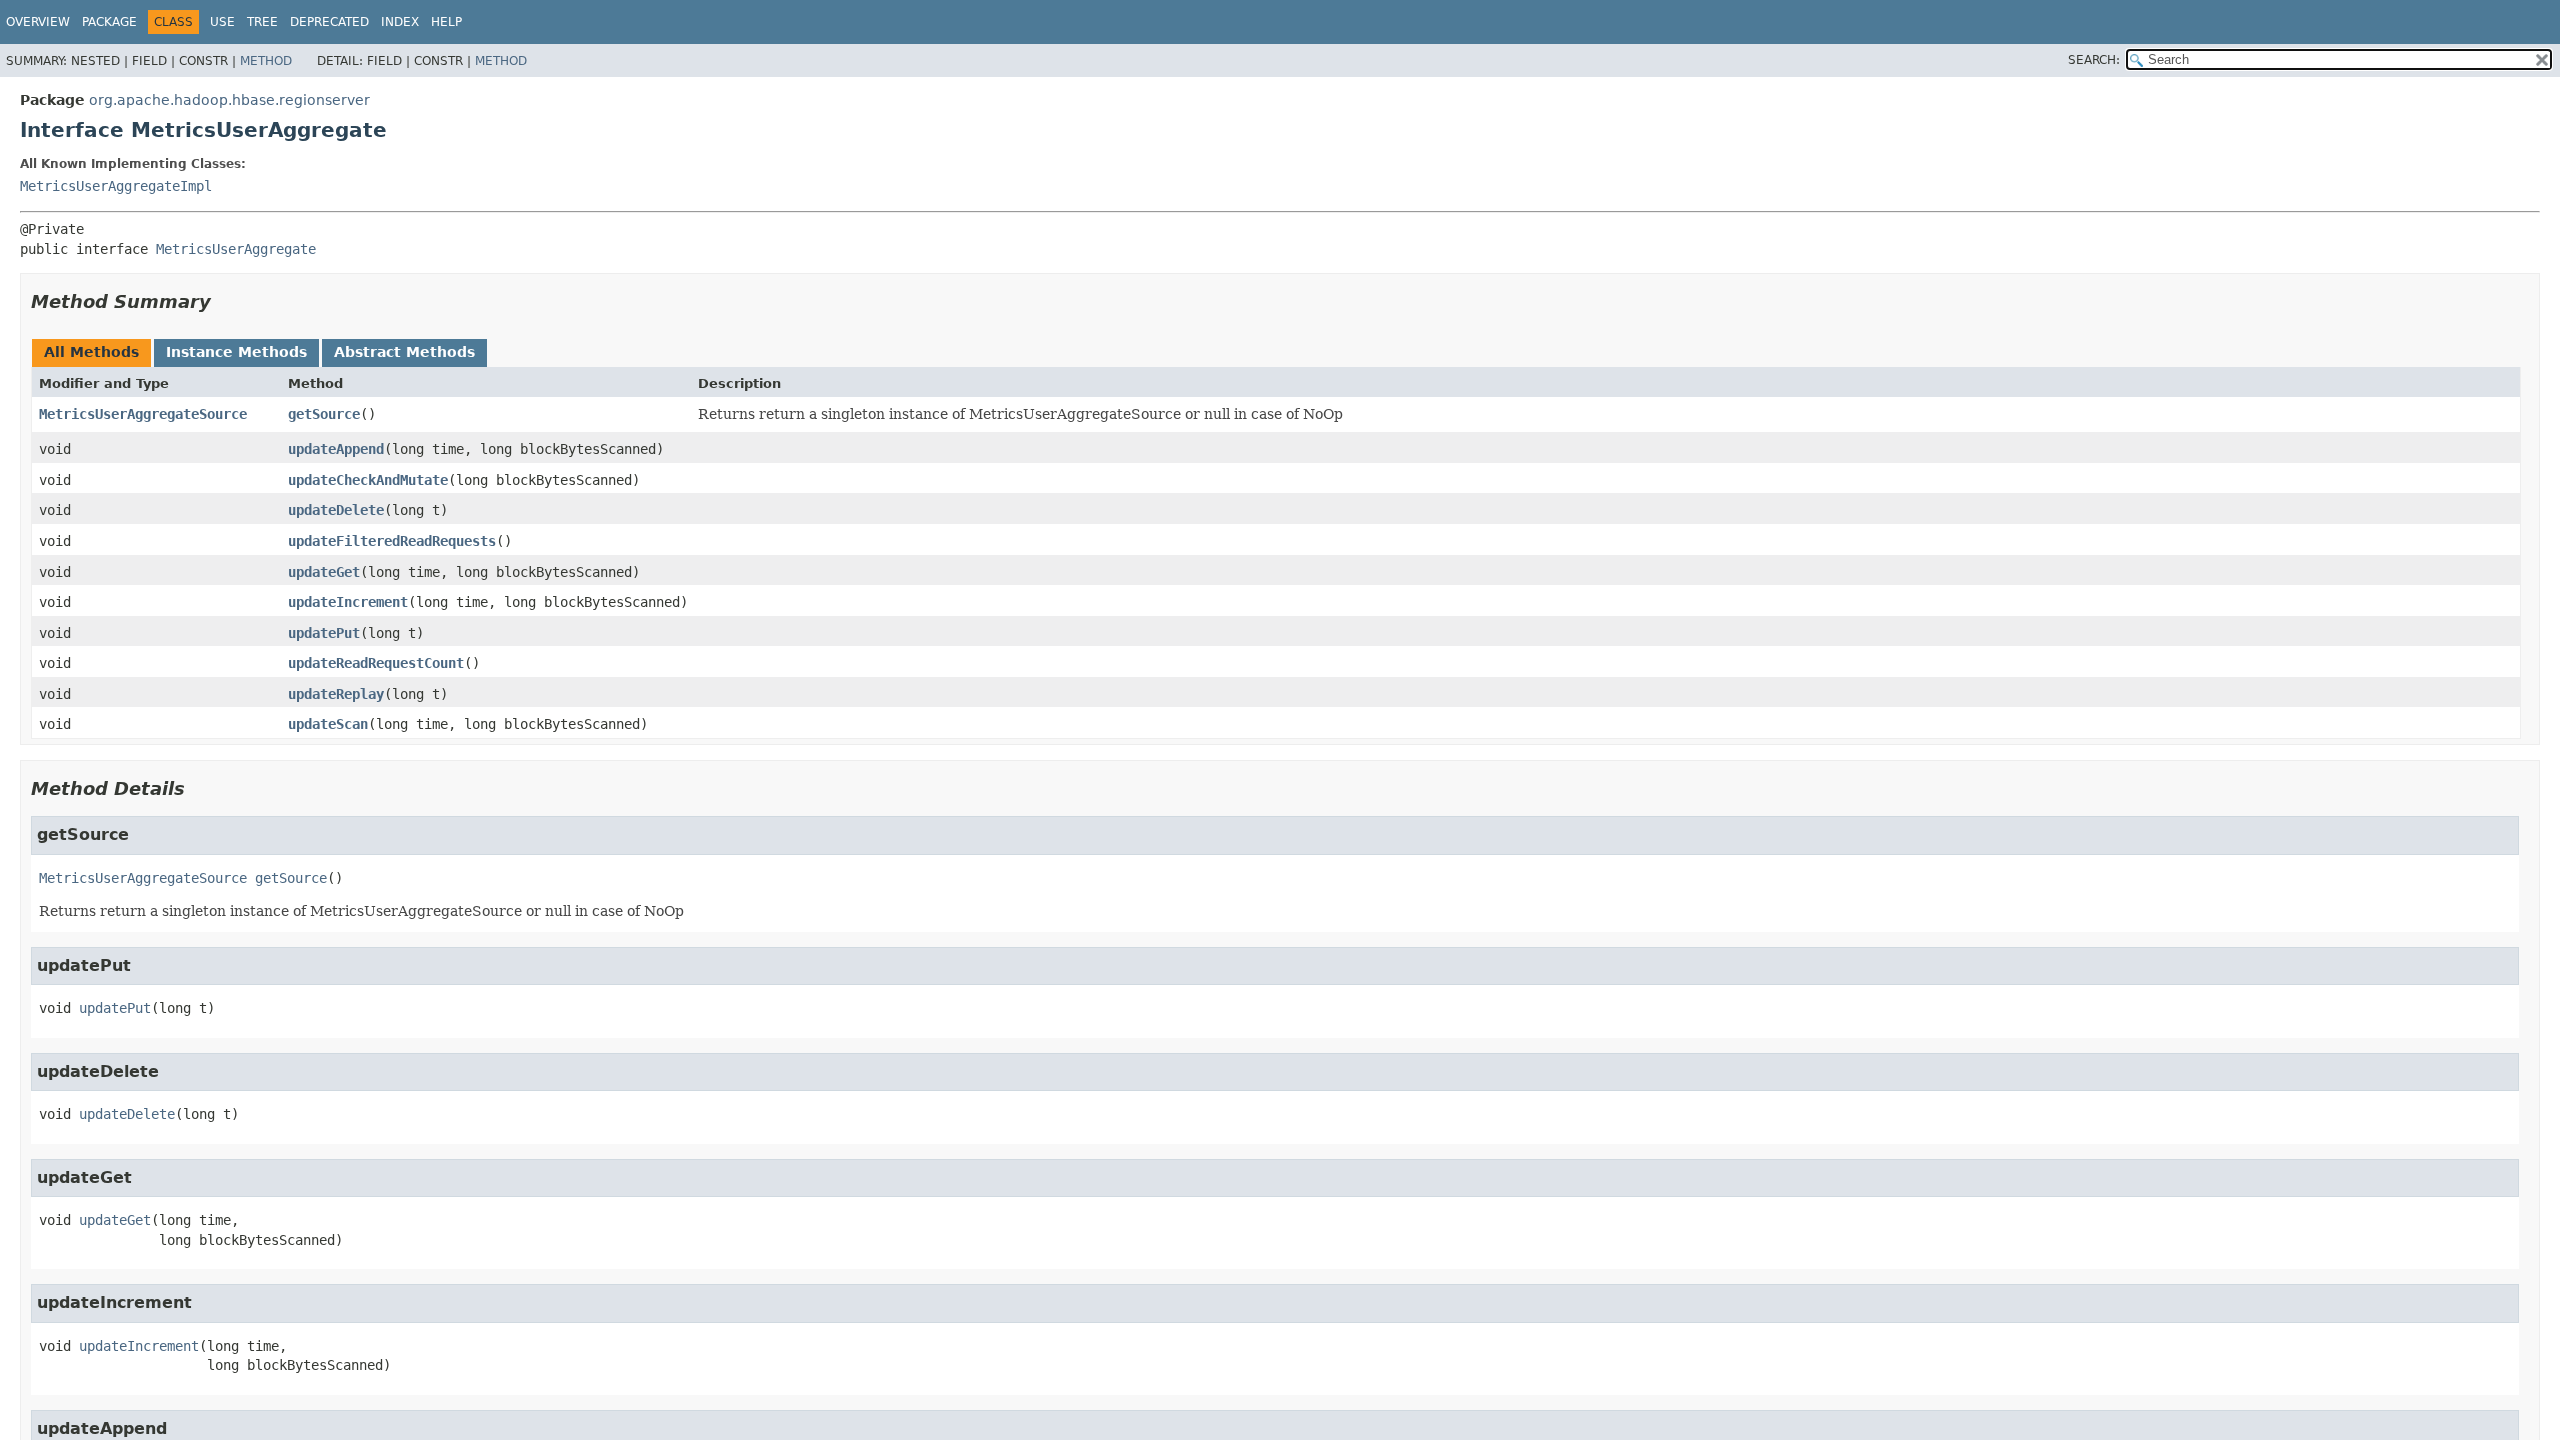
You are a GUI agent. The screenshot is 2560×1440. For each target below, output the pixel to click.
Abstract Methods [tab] (404, 352)
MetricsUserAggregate (236, 249)
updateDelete (336, 510)
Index (400, 22)
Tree (262, 22)
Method (266, 61)
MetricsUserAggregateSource (143, 414)
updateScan (328, 724)
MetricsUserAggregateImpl (116, 186)
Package (109, 22)
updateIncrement (348, 602)
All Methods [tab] (91, 352)
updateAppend (336, 449)
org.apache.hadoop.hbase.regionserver (229, 100)
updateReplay (336, 694)
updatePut (324, 633)
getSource (324, 414)
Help (446, 22)
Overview (38, 22)
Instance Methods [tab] (236, 352)
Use (222, 22)
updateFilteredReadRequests (392, 541)
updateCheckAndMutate (368, 480)
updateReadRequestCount (376, 663)
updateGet (324, 572)
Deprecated (329, 22)
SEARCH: (2094, 60)
